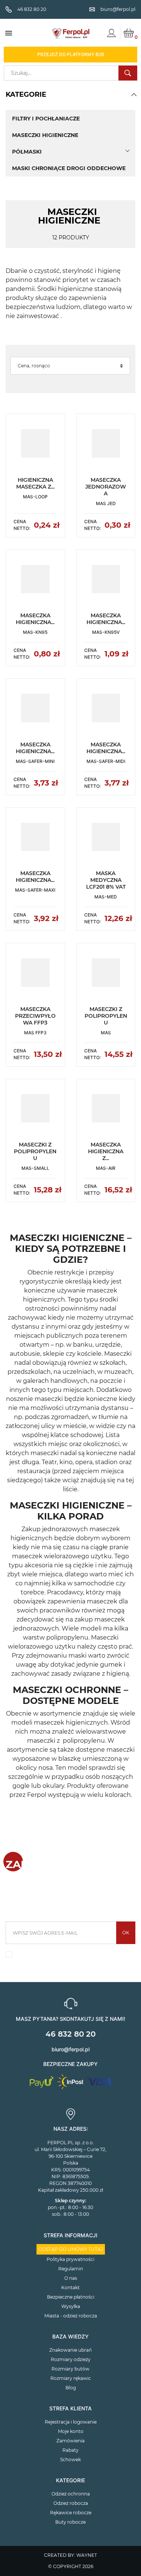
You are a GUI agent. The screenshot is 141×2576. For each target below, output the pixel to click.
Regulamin (71, 2269)
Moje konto (71, 2431)
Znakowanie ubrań (70, 2350)
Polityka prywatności (70, 2259)
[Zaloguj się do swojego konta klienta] (111, 33)
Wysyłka (71, 2306)
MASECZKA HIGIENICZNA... (35, 619)
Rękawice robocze (71, 2513)
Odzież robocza (71, 2503)
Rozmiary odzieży (71, 2359)
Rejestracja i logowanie (71, 2422)
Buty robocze (70, 2522)
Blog (71, 2388)
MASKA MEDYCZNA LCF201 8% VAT (106, 880)
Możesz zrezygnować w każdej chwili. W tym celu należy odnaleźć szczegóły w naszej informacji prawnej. (74, 1956)
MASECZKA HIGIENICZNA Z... (106, 1151)
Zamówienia (70, 2441)
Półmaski (27, 152)
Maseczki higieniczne (45, 135)
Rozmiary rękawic (71, 2378)
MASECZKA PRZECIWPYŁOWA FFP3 (35, 1016)
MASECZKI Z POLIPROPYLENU (106, 1016)
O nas (71, 2278)
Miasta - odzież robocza (71, 2316)
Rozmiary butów (70, 2369)
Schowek (70, 2460)
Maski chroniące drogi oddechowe (69, 168)
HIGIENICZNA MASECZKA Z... (35, 483)
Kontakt (70, 2287)
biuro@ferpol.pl (70, 2049)
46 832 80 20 (70, 2034)
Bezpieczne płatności (71, 2297)
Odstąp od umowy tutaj (71, 2249)
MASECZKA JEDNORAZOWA (106, 487)
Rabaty (70, 2450)
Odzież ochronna (71, 2494)
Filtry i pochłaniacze (46, 119)
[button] (134, 94)
